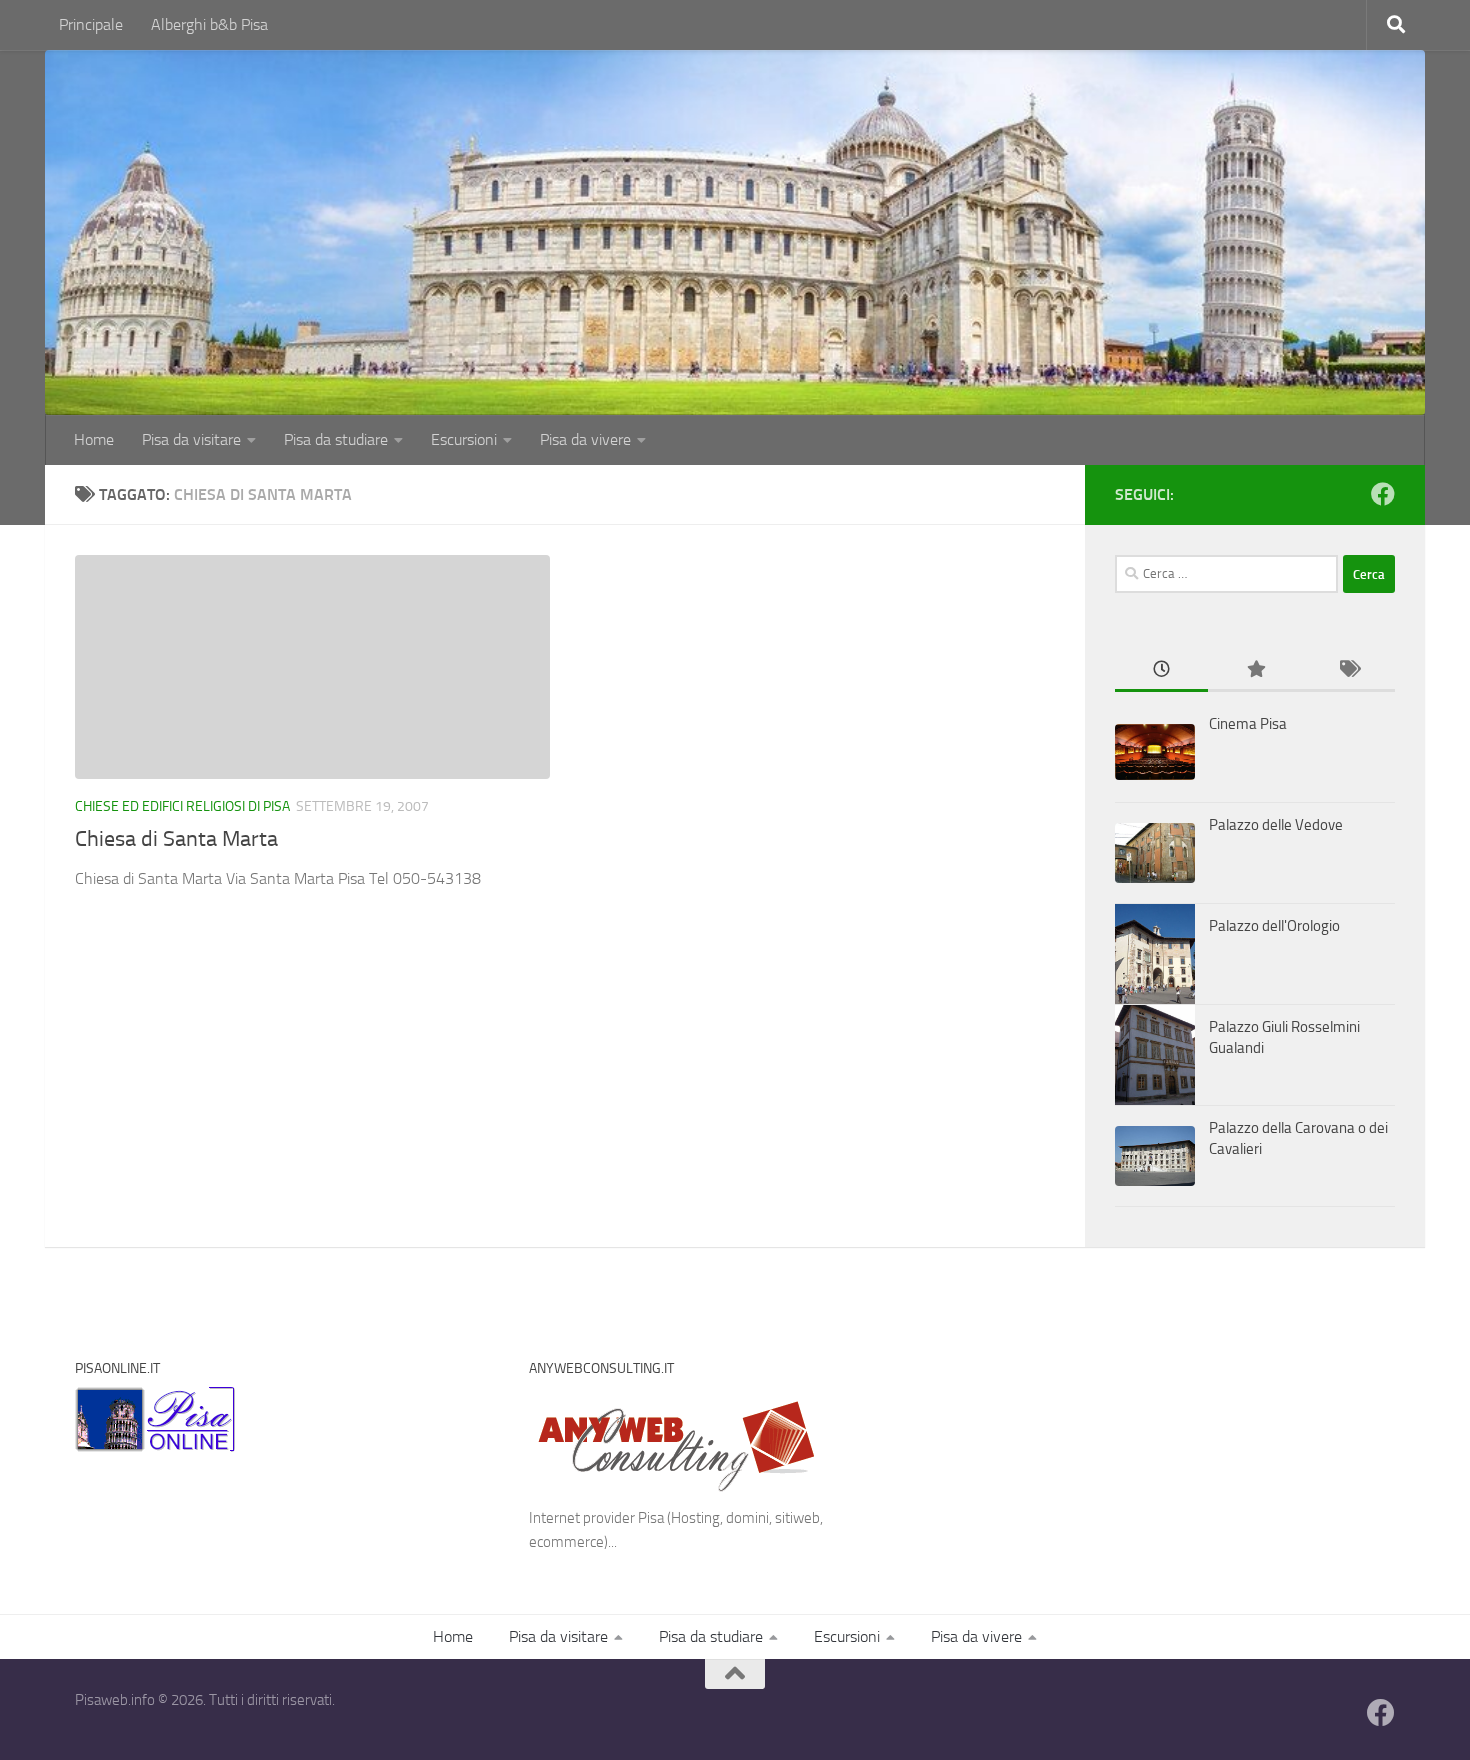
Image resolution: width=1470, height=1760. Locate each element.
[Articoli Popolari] (1254, 670)
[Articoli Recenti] (1161, 670)
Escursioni (464, 439)
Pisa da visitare (191, 439)
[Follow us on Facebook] (1383, 494)
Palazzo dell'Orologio (1274, 926)
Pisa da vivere (585, 439)
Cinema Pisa (1248, 724)
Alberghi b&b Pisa (209, 24)
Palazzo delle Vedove (1276, 825)
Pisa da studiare (336, 439)
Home (94, 439)
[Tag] (1348, 670)
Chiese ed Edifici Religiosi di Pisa (182, 806)
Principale (91, 24)
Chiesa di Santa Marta (176, 839)
